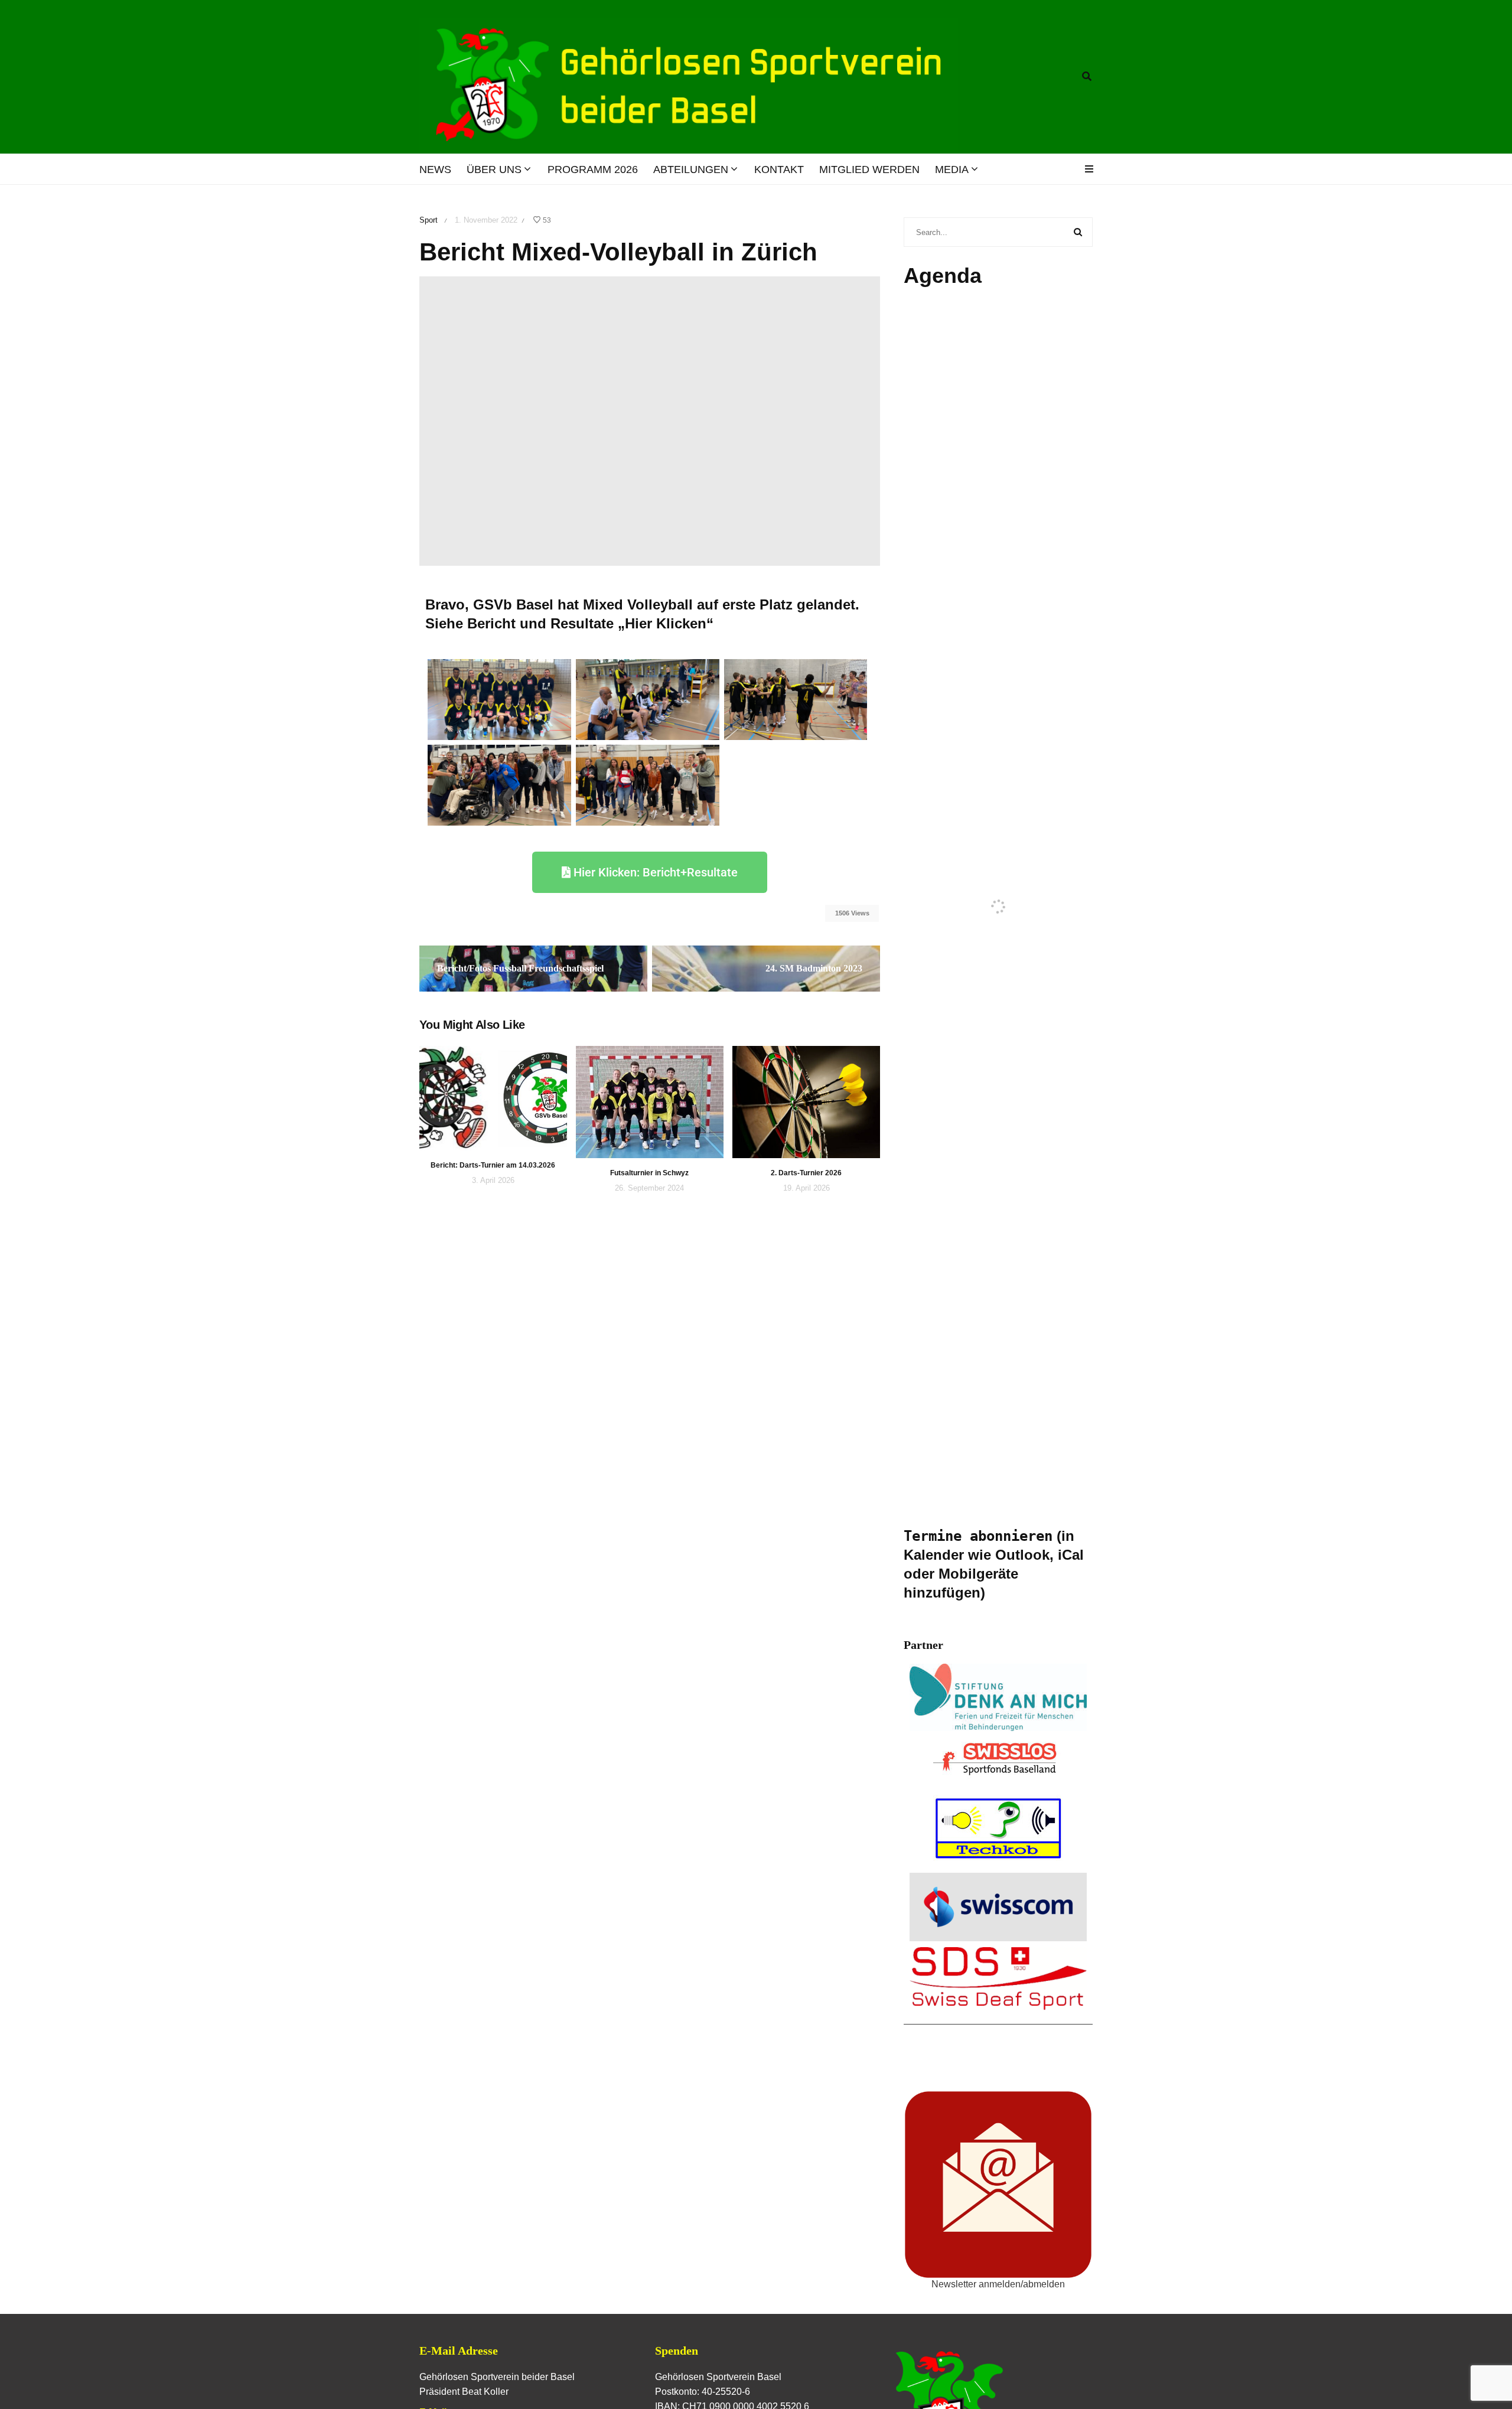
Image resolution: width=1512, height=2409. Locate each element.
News (435, 169)
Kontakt (779, 169)
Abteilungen (691, 169)
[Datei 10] (648, 699)
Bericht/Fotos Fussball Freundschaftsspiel (520, 968)
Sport (428, 220)
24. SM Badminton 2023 (814, 968)
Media (952, 169)
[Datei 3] (648, 785)
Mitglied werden (869, 169)
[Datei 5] (499, 699)
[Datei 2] (499, 785)
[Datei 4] (796, 699)
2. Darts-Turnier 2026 (806, 1173)
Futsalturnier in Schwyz (649, 1173)
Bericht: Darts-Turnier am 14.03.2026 (493, 1165)
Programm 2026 (593, 169)
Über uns (494, 169)
